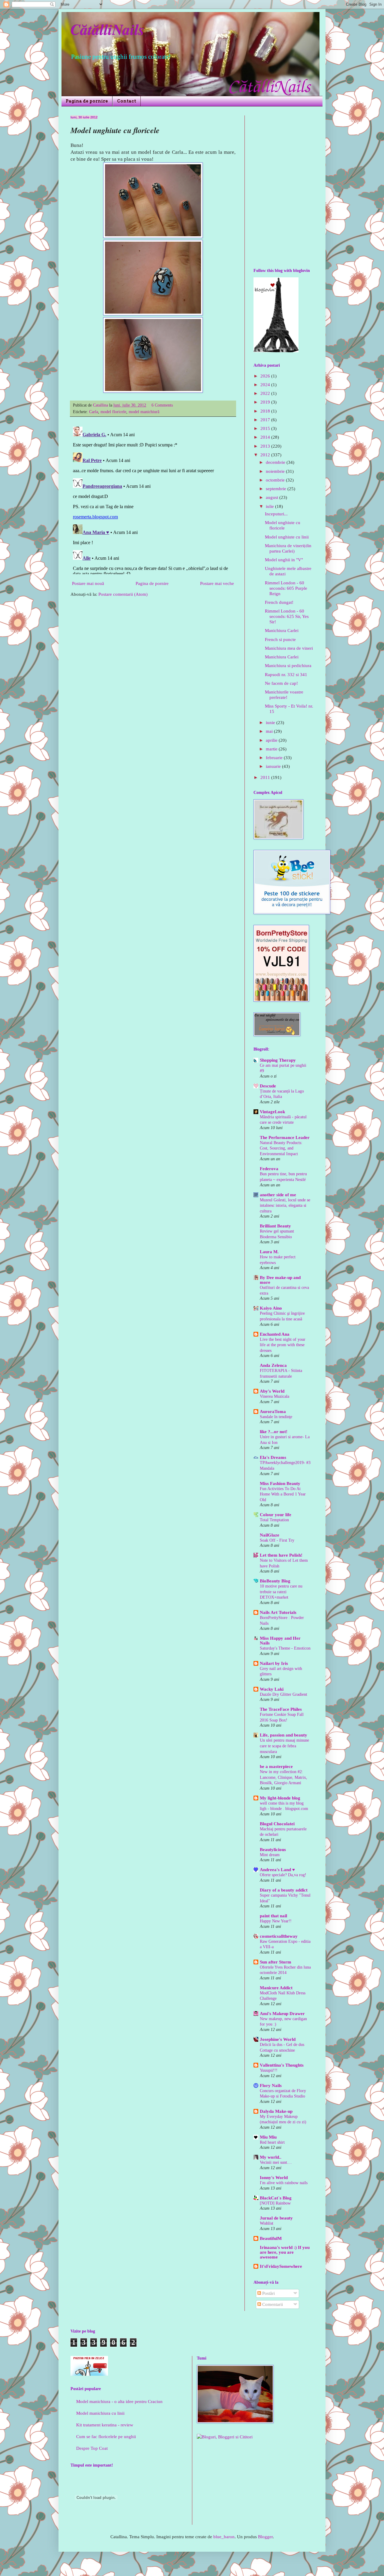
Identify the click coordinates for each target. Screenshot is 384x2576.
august (273, 497)
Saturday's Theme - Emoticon (285, 1648)
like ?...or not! (274, 1432)
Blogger (265, 2537)
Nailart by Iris (274, 1663)
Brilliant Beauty (275, 1226)
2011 (266, 777)
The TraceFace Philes (281, 1709)
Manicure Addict (276, 1988)
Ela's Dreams (273, 1457)
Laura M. (269, 1252)
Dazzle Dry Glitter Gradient (283, 1694)
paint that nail (273, 1916)
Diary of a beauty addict (284, 1890)
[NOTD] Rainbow (275, 2203)
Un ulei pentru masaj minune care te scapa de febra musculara (284, 1746)
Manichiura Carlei (282, 631)
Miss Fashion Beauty (280, 1483)
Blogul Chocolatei (277, 1824)
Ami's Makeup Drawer (282, 2014)
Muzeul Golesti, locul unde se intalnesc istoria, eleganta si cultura (285, 1205)
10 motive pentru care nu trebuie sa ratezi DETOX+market (281, 1592)
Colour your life (276, 1515)
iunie (271, 723)
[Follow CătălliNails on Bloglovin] (276, 351)
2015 (266, 428)
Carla (94, 412)
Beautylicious (273, 1850)
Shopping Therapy (278, 1060)
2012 (266, 455)
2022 (266, 393)
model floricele (113, 412)
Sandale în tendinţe (276, 1417)
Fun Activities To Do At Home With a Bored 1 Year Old (283, 1494)
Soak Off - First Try (277, 1540)
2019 (266, 402)
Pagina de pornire (87, 101)
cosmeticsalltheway (279, 1936)
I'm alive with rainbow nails (284, 2183)
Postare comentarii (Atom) (123, 594)
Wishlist (267, 2223)
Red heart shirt (272, 2142)
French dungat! (279, 602)
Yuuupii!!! (269, 2070)
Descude (268, 1086)
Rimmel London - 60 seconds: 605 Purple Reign (286, 588)
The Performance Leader (285, 1137)
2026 (266, 376)
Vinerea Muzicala (274, 1396)
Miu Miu (268, 2137)
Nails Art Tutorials (278, 1612)
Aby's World (272, 1391)
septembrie (277, 489)
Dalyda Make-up (276, 2111)
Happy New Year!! (276, 1921)
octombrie (276, 480)
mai (270, 731)
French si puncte (280, 640)
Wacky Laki (272, 1689)
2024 (266, 385)
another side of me (278, 1195)
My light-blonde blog (280, 1798)
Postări (268, 2293)
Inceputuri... (276, 514)
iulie (270, 506)
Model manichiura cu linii (100, 2413)
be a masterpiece (276, 1767)
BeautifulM (271, 2238)
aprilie (272, 740)
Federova (269, 1169)
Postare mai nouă (88, 583)
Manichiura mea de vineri (289, 648)
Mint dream (270, 1855)
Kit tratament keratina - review (105, 2425)
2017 (266, 420)
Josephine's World (278, 2039)
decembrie (276, 462)
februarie (275, 758)
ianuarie (274, 766)
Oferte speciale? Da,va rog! (283, 1875)
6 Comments (162, 405)
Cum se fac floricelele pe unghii (106, 2437)
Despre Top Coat (92, 2448)
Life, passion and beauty (283, 1735)
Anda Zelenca (273, 1365)
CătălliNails (107, 29)
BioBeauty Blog (275, 1581)
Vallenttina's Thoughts (282, 2065)
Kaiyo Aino (271, 1308)
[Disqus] (153, 499)
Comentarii (272, 2304)
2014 (266, 437)
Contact (127, 101)
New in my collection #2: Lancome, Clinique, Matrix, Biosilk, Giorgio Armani (283, 1777)
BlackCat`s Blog (276, 2198)
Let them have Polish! (281, 1555)
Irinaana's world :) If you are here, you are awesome (285, 2252)
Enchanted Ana (275, 1334)
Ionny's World (274, 2178)
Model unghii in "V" (284, 560)
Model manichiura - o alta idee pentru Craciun (119, 2402)
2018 (266, 411)
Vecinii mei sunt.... (276, 2162)
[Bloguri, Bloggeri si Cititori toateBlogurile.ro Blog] (225, 2437)
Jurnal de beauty (276, 2218)
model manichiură (144, 412)
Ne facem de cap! (281, 683)
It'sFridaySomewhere (281, 2266)
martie (272, 749)
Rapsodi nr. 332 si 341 (286, 675)
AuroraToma (273, 1412)
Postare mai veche (217, 583)
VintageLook (272, 1112)
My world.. (271, 2157)
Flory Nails (271, 2086)
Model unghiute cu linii (287, 537)
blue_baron (224, 2537)
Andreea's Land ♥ (277, 1870)
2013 (266, 446)
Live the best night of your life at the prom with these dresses (283, 1345)
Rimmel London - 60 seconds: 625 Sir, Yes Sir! (287, 616)
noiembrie (276, 471)
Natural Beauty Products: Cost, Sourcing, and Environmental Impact (281, 1148)
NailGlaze (270, 1535)
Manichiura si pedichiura (288, 666)
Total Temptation (274, 1520)
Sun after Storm (276, 1962)
